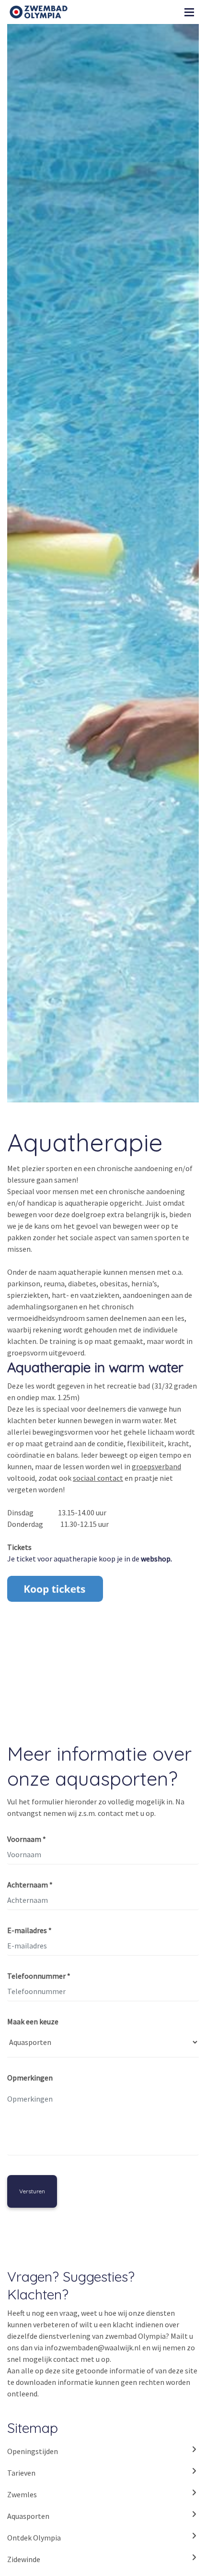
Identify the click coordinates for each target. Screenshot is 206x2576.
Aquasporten (28, 2516)
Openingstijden (33, 2451)
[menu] (189, 10)
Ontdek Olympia (34, 2538)
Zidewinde (24, 2559)
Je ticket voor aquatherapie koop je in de (90, 1559)
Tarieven (21, 2473)
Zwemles (22, 2494)
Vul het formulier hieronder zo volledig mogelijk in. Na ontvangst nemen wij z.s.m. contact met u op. (96, 1807)
